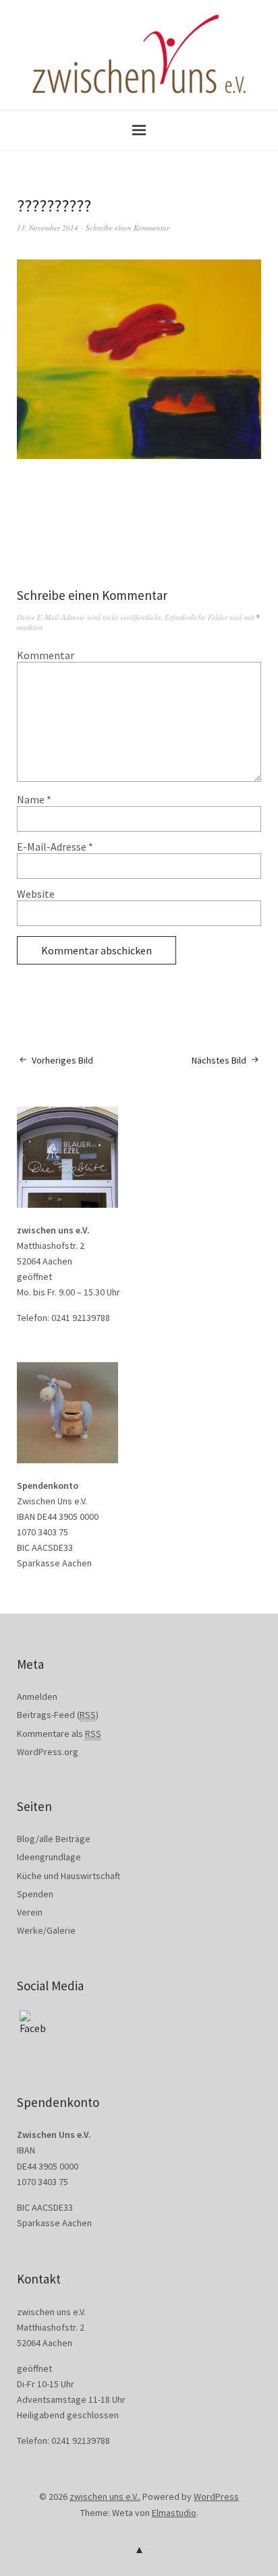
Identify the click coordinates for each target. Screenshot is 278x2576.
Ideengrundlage (49, 1857)
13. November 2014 (48, 227)
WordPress (216, 2496)
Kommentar (46, 655)
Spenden (35, 1894)
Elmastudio (174, 2513)
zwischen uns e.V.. (105, 2496)
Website (36, 894)
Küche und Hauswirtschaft (68, 1876)
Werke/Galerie (46, 1930)
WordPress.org (48, 1752)
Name (34, 799)
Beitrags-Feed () (58, 1715)
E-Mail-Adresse (55, 847)
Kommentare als (59, 1734)
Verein (30, 1912)
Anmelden (37, 1696)
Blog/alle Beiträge (54, 1839)
